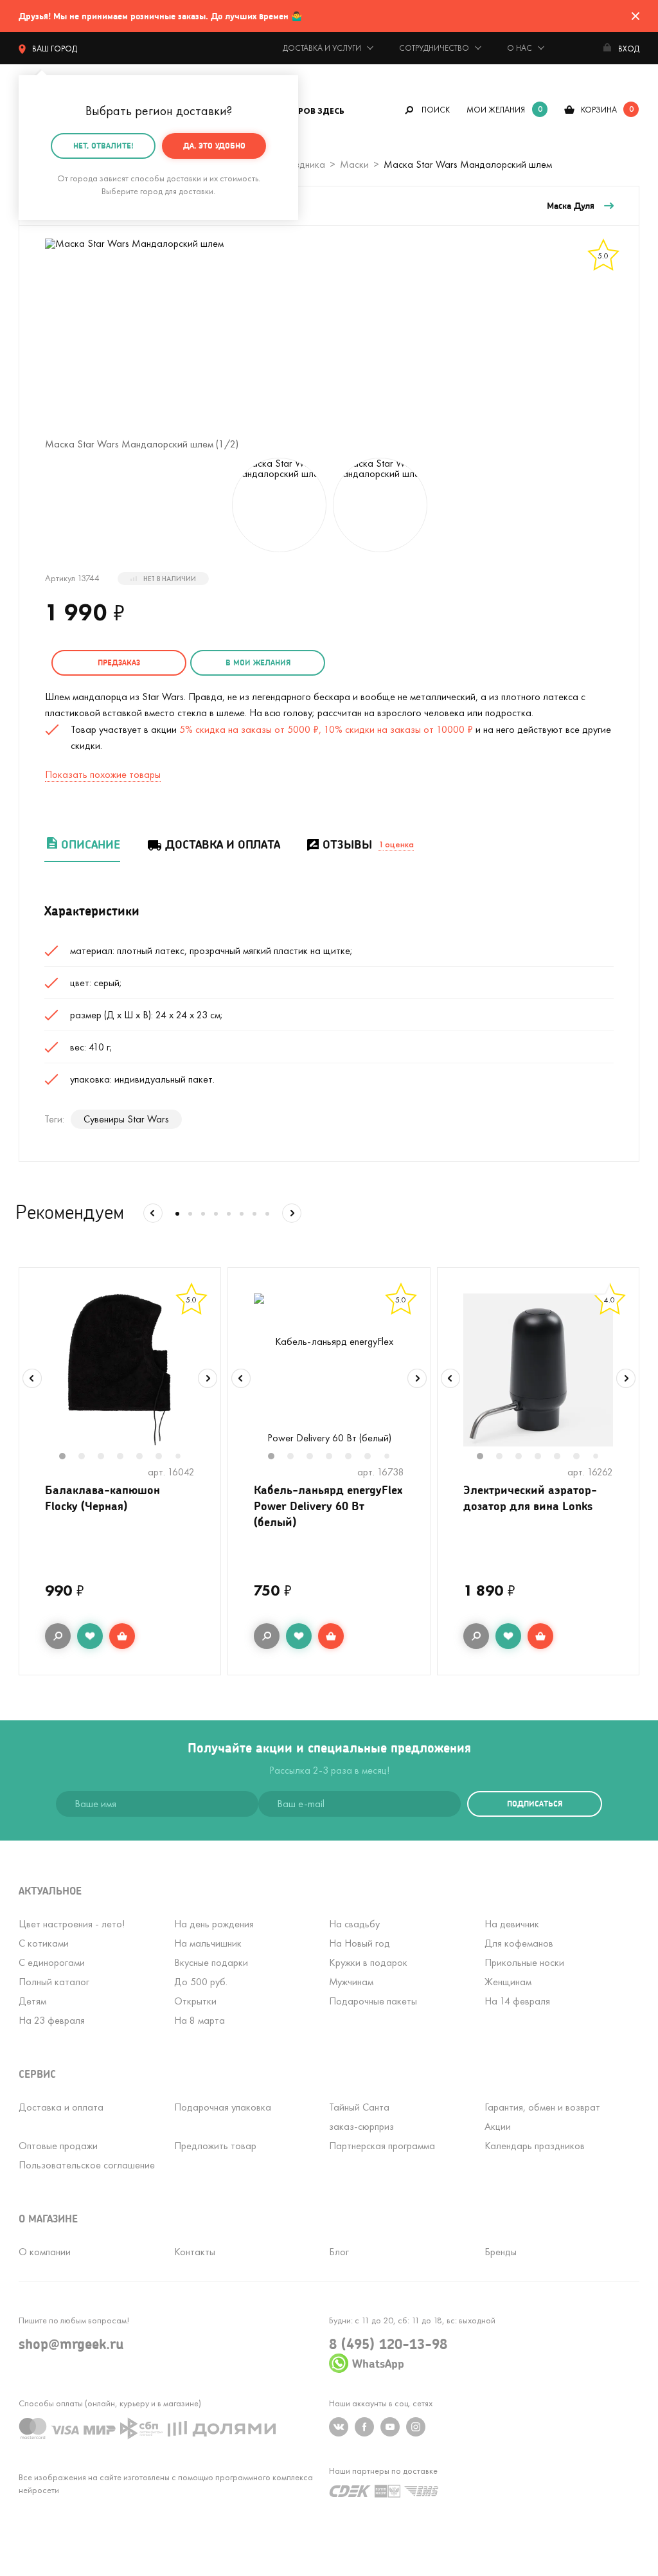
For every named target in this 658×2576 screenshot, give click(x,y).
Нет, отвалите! (103, 146)
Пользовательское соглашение (87, 2165)
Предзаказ (119, 662)
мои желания (496, 110)
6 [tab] (165, 1457)
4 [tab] (127, 1457)
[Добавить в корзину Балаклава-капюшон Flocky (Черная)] (122, 1636)
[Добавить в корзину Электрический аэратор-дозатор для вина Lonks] (540, 1636)
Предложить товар (215, 2146)
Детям (32, 2001)
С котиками (44, 1943)
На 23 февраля (52, 2020)
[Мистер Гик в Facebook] (364, 2427)
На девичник (512, 1924)
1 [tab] (69, 1457)
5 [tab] (146, 1457)
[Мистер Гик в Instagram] (416, 2427)
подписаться (535, 1804)
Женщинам (508, 1982)
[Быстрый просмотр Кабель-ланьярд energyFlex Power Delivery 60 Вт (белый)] (267, 1636)
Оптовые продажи (58, 2146)
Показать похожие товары (103, 774)
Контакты (195, 2252)
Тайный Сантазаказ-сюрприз (361, 2117)
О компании (45, 2252)
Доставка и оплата (223, 844)
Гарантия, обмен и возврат (542, 2107)
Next (208, 1378)
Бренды (501, 2252)
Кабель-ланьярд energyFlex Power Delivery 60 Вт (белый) (328, 1506)
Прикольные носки (524, 1962)
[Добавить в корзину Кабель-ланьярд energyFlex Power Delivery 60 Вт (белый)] (331, 1636)
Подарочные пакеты (373, 2001)
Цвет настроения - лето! (72, 1924)
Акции (498, 2126)
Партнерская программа (382, 2146)
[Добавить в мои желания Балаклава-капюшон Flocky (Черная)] (90, 1636)
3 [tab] (107, 1457)
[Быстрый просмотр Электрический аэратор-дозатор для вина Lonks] (476, 1636)
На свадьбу (354, 1924)
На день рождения (214, 1924)
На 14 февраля (517, 2001)
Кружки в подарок (368, 1962)
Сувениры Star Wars (126, 1119)
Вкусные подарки (211, 1962)
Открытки (195, 2001)
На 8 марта (200, 2020)
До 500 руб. (201, 1982)
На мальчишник (208, 1943)
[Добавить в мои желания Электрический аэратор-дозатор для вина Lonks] (508, 1636)
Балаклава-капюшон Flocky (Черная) (102, 1498)
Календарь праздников (535, 2146)
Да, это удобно (214, 146)
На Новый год (360, 1943)
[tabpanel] (120, 1370)
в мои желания (258, 662)
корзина (599, 110)
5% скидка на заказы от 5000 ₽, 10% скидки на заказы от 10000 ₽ (326, 729)
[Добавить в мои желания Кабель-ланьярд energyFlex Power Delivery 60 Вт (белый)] (299, 1636)
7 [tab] (183, 1457)
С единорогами (52, 1962)
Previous (32, 1378)
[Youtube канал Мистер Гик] (390, 2427)
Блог (339, 2252)
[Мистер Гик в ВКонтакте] (339, 2427)
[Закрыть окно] (636, 16)
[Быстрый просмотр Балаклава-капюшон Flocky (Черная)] (58, 1636)
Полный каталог (54, 1982)
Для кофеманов (519, 1943)
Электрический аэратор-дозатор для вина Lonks (530, 1498)
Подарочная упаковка (223, 2107)
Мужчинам (351, 1982)
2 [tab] (88, 1457)
